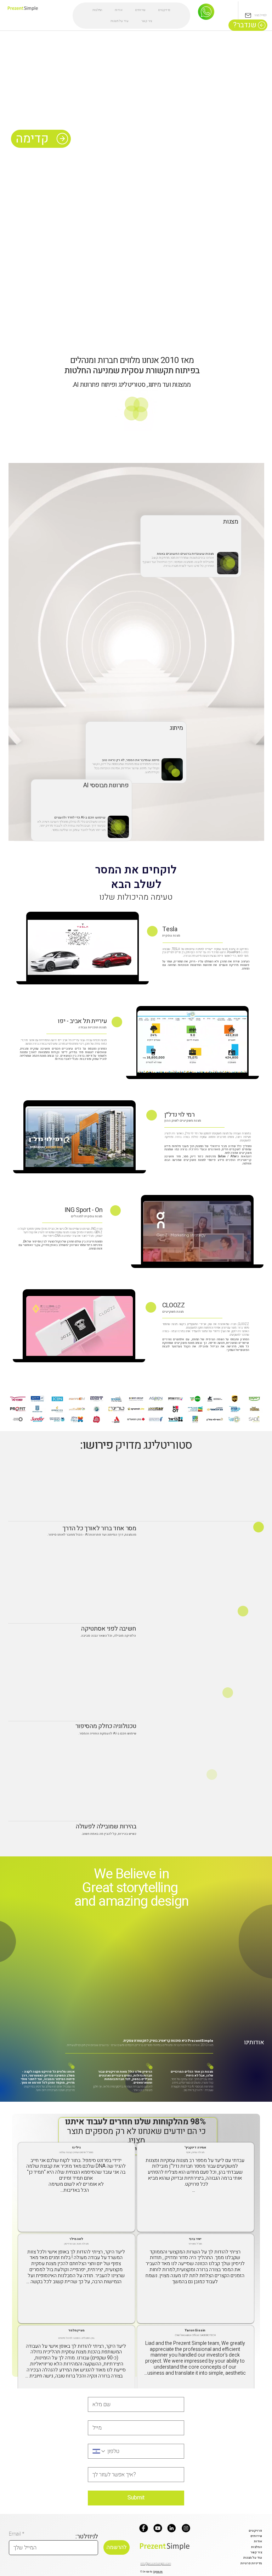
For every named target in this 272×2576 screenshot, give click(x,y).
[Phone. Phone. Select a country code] (99, 2451)
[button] (146, 423)
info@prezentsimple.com (156, 2564)
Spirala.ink (158, 2572)
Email (16, 2534)
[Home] (206, 12)
